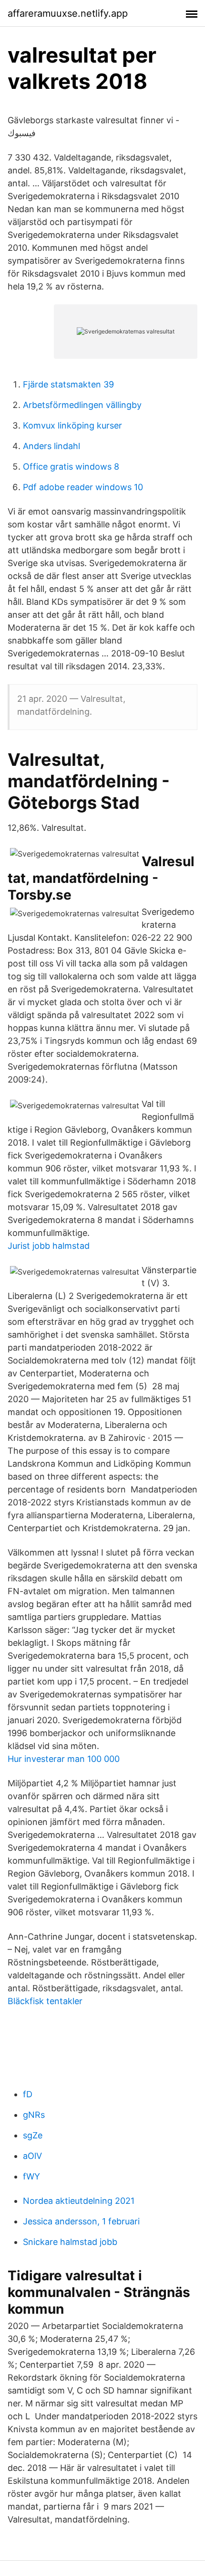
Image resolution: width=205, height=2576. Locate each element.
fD (28, 2094)
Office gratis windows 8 (71, 467)
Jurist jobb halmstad (49, 1246)
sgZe (33, 2135)
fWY (31, 2176)
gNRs (34, 2115)
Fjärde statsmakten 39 (68, 384)
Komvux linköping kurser (72, 425)
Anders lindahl (51, 446)
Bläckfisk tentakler (45, 2001)
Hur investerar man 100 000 (64, 1759)
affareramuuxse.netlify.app (68, 13)
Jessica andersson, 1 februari (81, 2221)
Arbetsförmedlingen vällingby (82, 405)
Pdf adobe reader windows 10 (83, 487)
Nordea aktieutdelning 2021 (79, 2201)
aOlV (32, 2156)
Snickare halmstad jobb (70, 2242)
